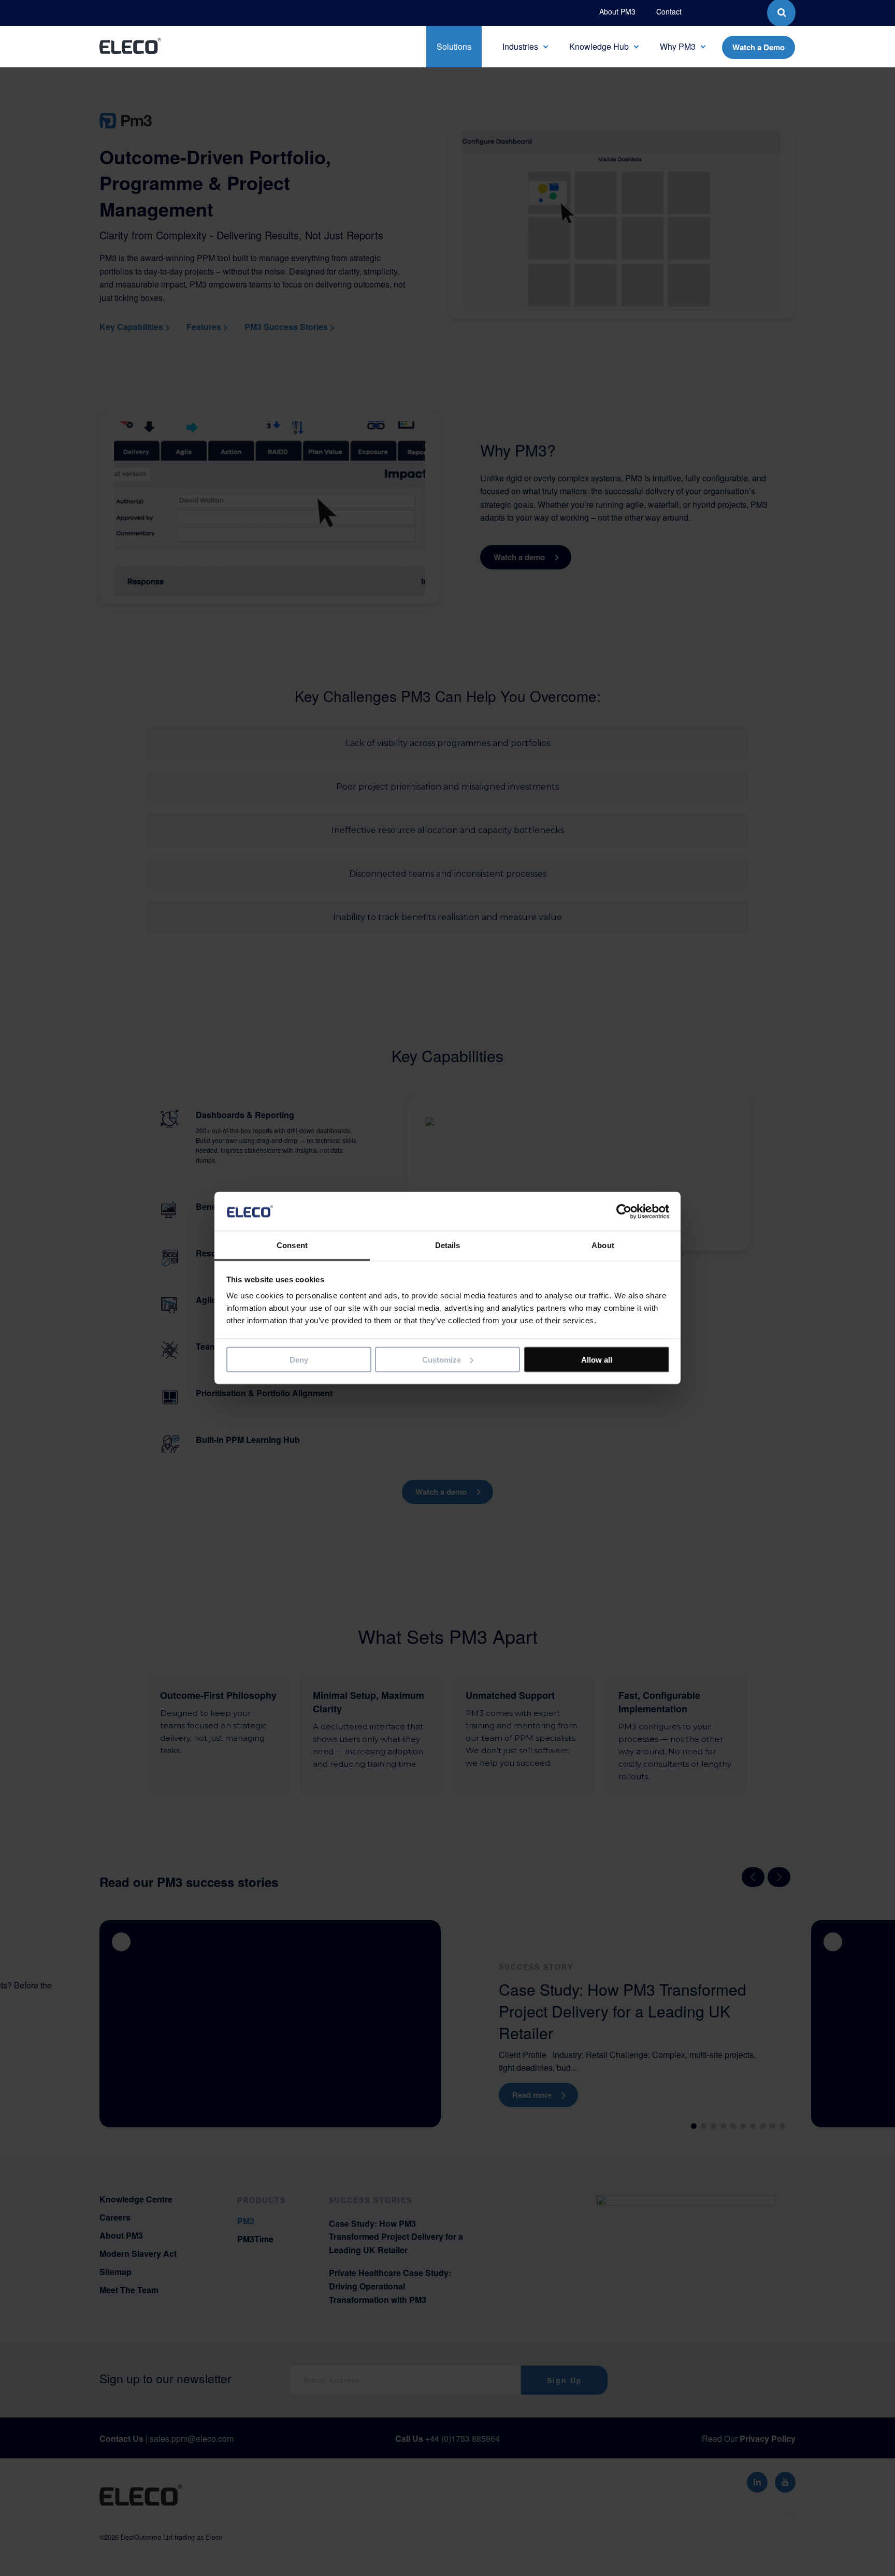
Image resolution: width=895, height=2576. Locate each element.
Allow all (597, 1359)
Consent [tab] (292, 1245)
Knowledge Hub (599, 46)
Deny (299, 1359)
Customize (442, 1359)
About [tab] (603, 1245)
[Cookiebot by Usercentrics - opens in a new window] (624, 1211)
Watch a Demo (759, 47)
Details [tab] (448, 1245)
